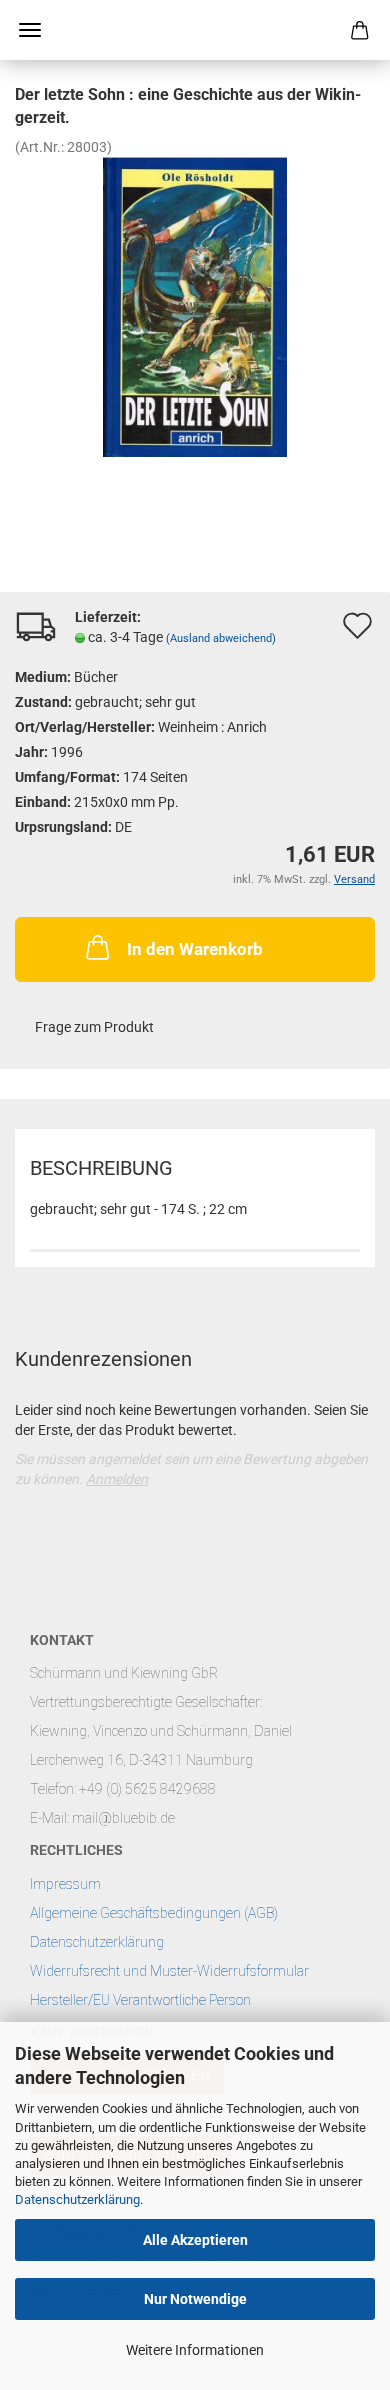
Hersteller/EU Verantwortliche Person (140, 2000)
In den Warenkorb (195, 949)
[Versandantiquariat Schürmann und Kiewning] (195, 30)
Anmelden (117, 1479)
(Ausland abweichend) (221, 638)
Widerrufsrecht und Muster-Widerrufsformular (169, 1971)
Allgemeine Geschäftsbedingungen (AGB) (154, 1913)
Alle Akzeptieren (195, 2240)
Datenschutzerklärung (77, 2199)
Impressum (65, 1884)
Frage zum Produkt (94, 1027)
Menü (30, 30)
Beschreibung (101, 1168)
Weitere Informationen (195, 2350)
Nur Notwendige (195, 2299)
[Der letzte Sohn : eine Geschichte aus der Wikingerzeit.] (195, 305)
